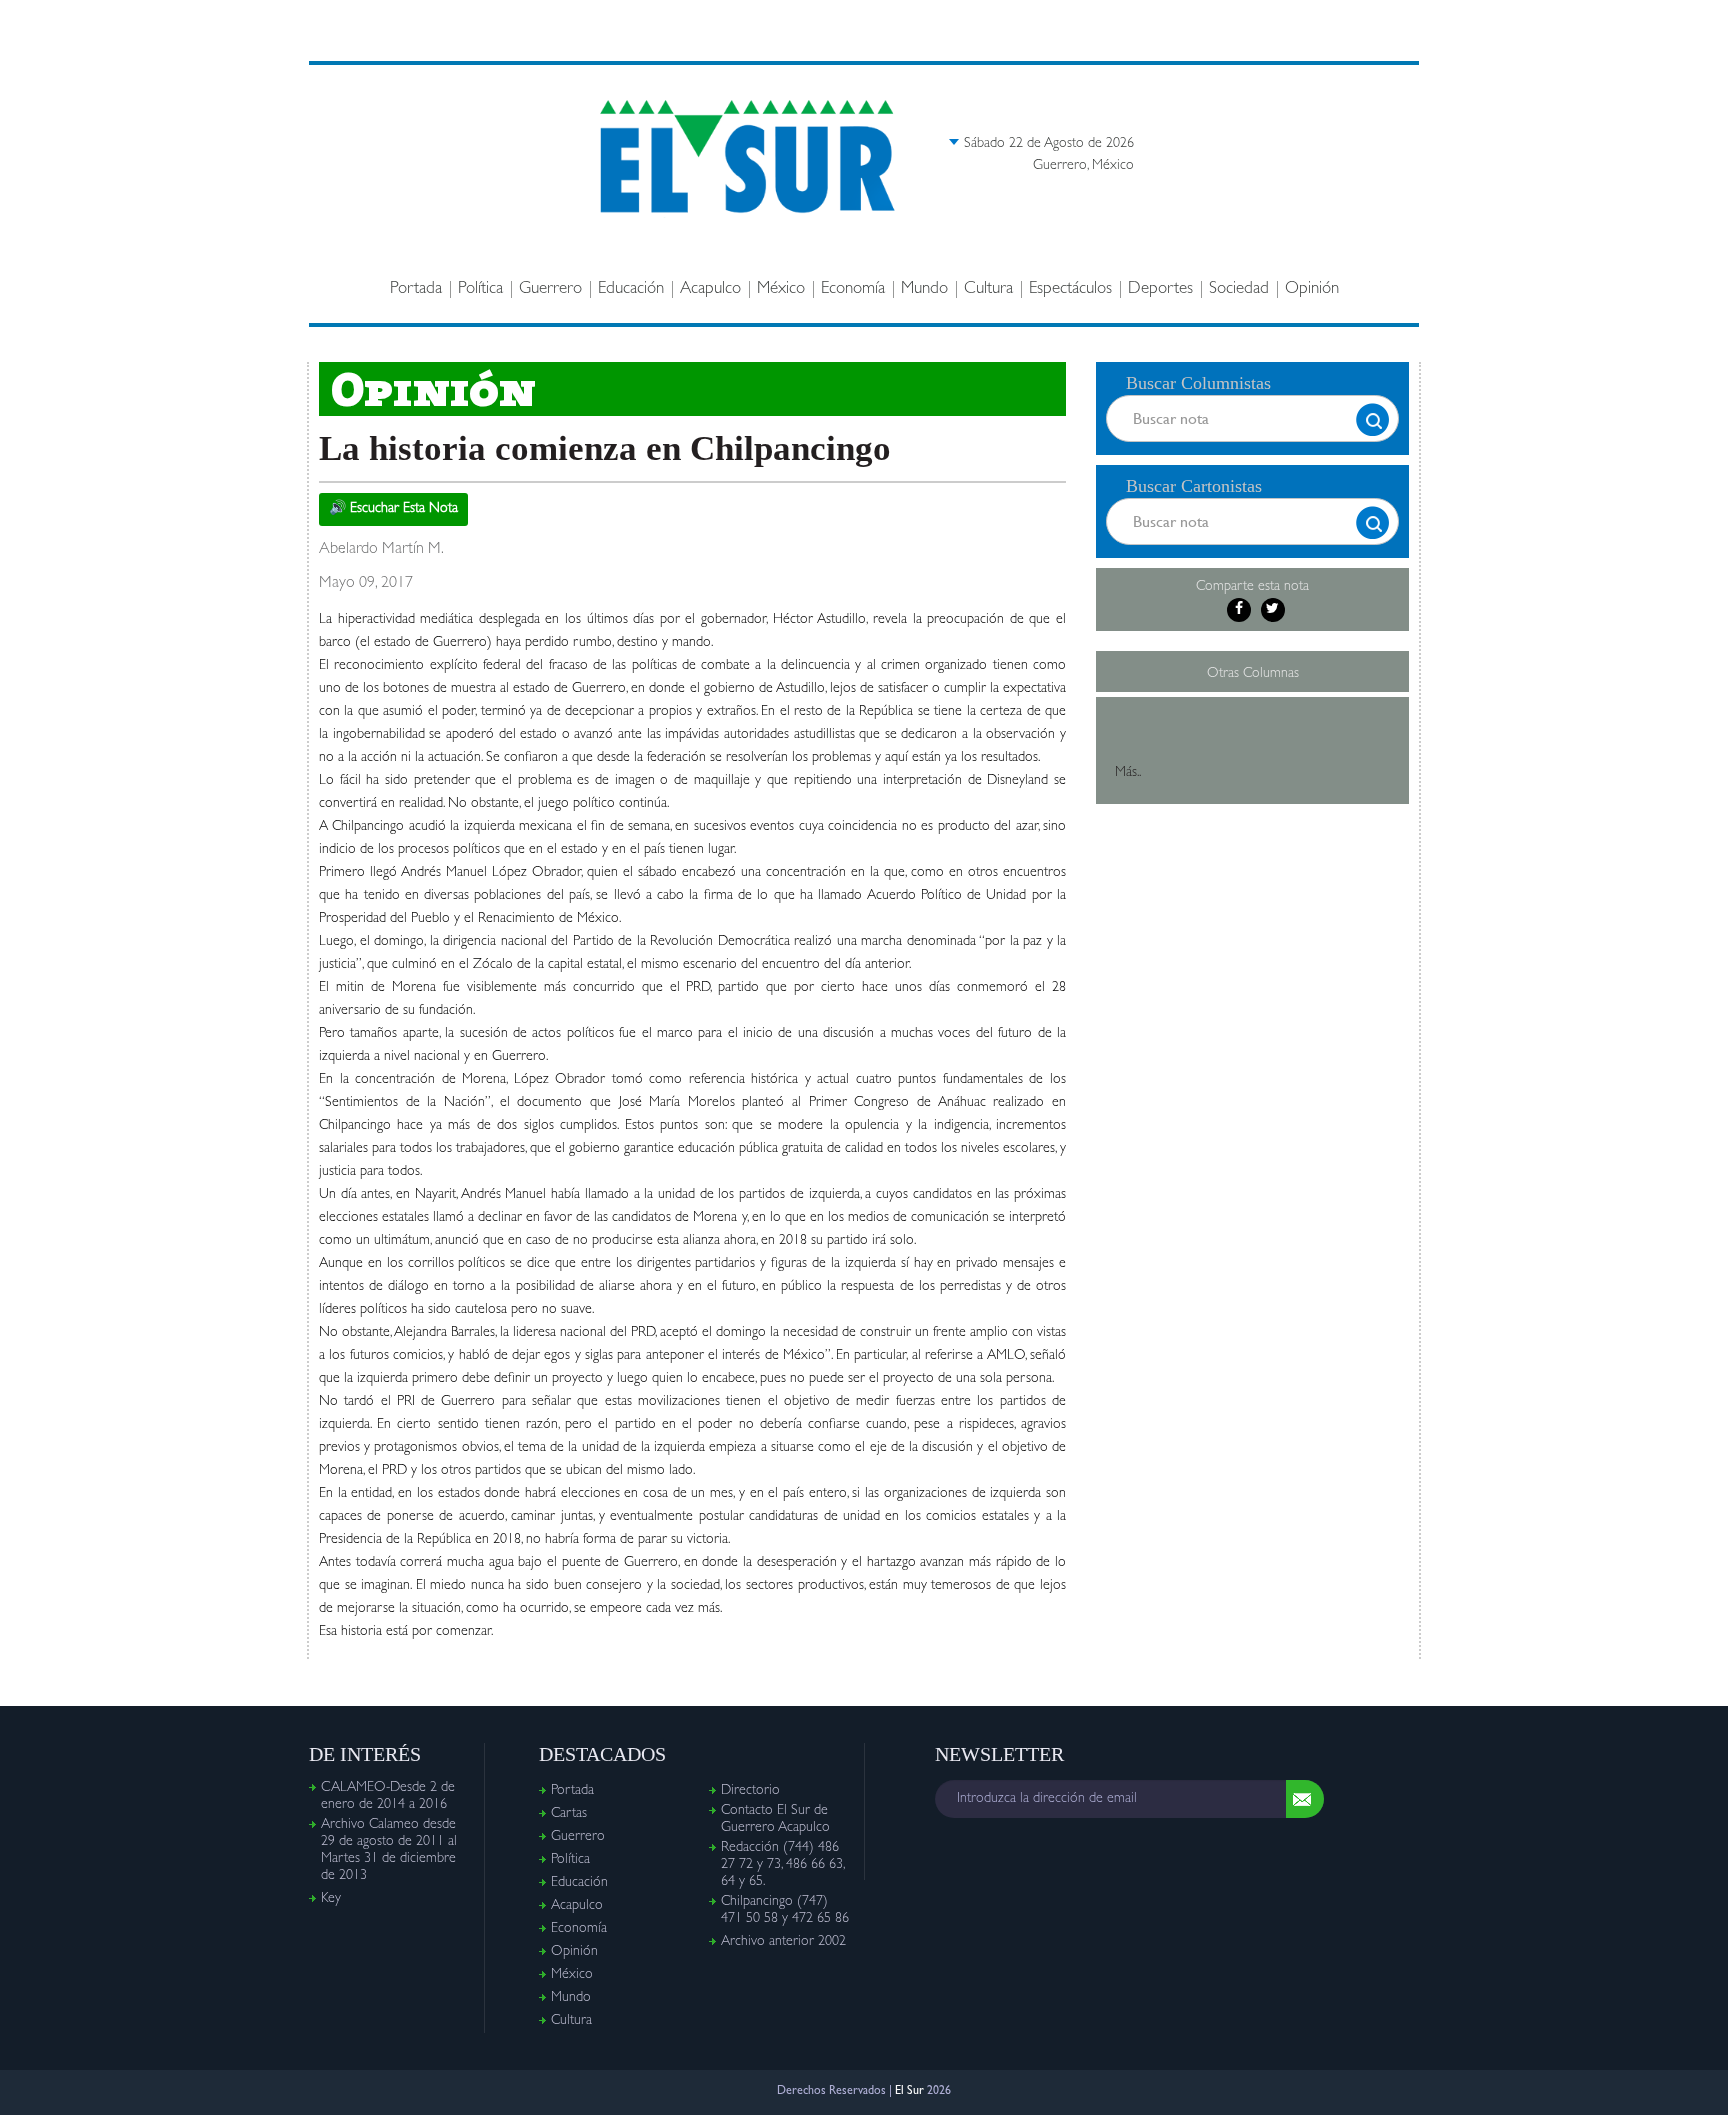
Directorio (750, 1791)
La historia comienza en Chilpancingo (605, 448)
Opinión (1312, 289)
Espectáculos (1070, 289)
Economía (853, 289)
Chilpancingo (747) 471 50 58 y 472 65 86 (785, 1910)
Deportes (1160, 289)
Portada (416, 289)
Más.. (1128, 773)
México (781, 289)
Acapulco (710, 289)
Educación (631, 289)
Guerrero (550, 289)
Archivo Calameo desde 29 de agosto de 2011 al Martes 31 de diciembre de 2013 (389, 1850)
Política (480, 289)
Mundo (924, 289)
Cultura (988, 289)
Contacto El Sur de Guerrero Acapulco (775, 1819)
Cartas (569, 1814)
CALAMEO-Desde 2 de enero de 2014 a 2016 (388, 1796)
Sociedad (1239, 289)
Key (331, 1899)
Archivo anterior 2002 (783, 1942)
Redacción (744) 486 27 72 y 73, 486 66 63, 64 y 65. (782, 1865)
